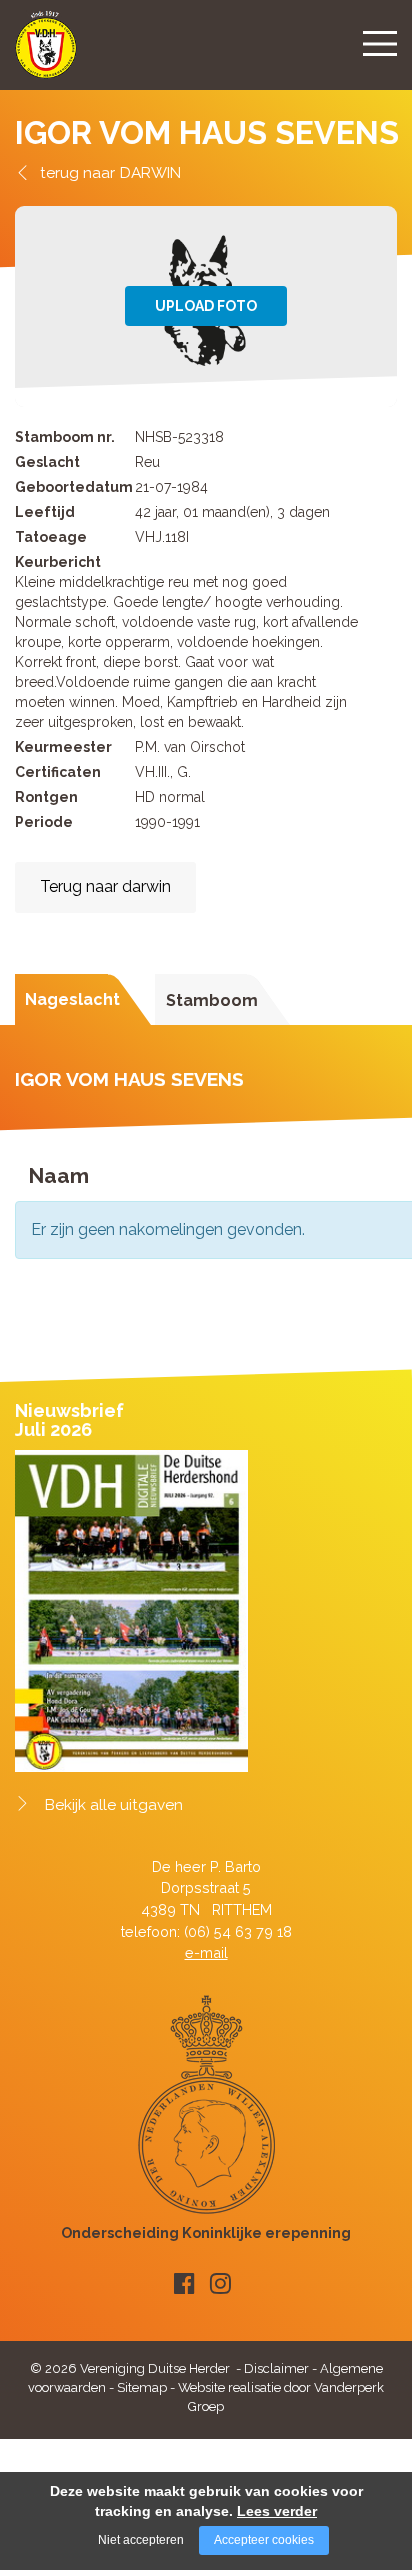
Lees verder (277, 2511)
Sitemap (142, 2387)
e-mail (206, 1952)
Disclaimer (276, 2368)
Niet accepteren (141, 2540)
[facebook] (184, 2283)
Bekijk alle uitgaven (114, 1805)
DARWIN (150, 172)
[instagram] (220, 2283)
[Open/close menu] (380, 43)
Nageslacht (72, 999)
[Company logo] (46, 53)
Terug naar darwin (105, 886)
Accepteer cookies (264, 2540)
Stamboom (212, 1000)
